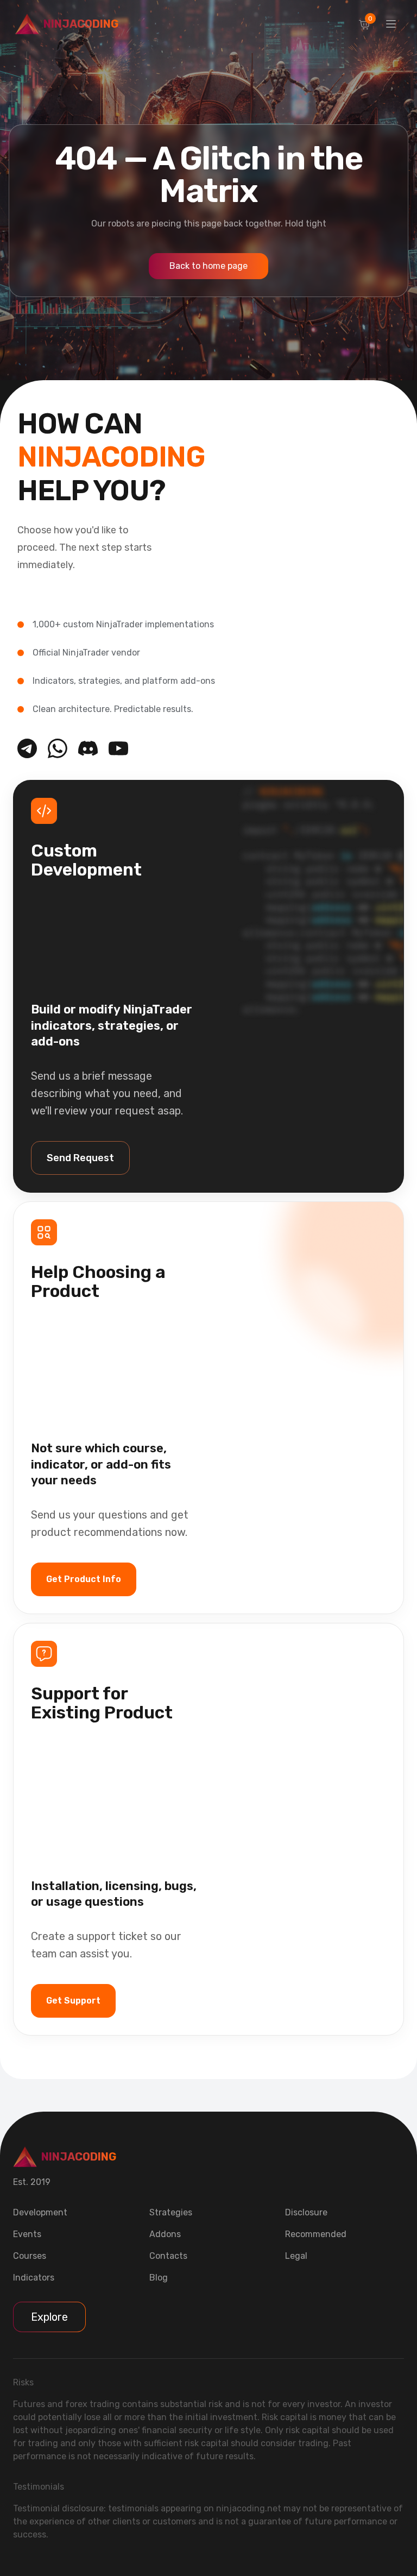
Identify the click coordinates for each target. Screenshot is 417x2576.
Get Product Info (84, 1579)
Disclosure (306, 2212)
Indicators (34, 2278)
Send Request (80, 1158)
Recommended (316, 2234)
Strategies (171, 2212)
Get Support (73, 2001)
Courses (30, 2256)
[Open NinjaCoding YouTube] (118, 748)
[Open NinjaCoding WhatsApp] (58, 748)
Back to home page (208, 266)
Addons (165, 2234)
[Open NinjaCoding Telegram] (27, 748)
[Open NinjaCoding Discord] (88, 748)
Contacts (168, 2256)
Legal (296, 2256)
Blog (159, 2278)
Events (27, 2234)
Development (40, 2212)
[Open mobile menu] (391, 24)
